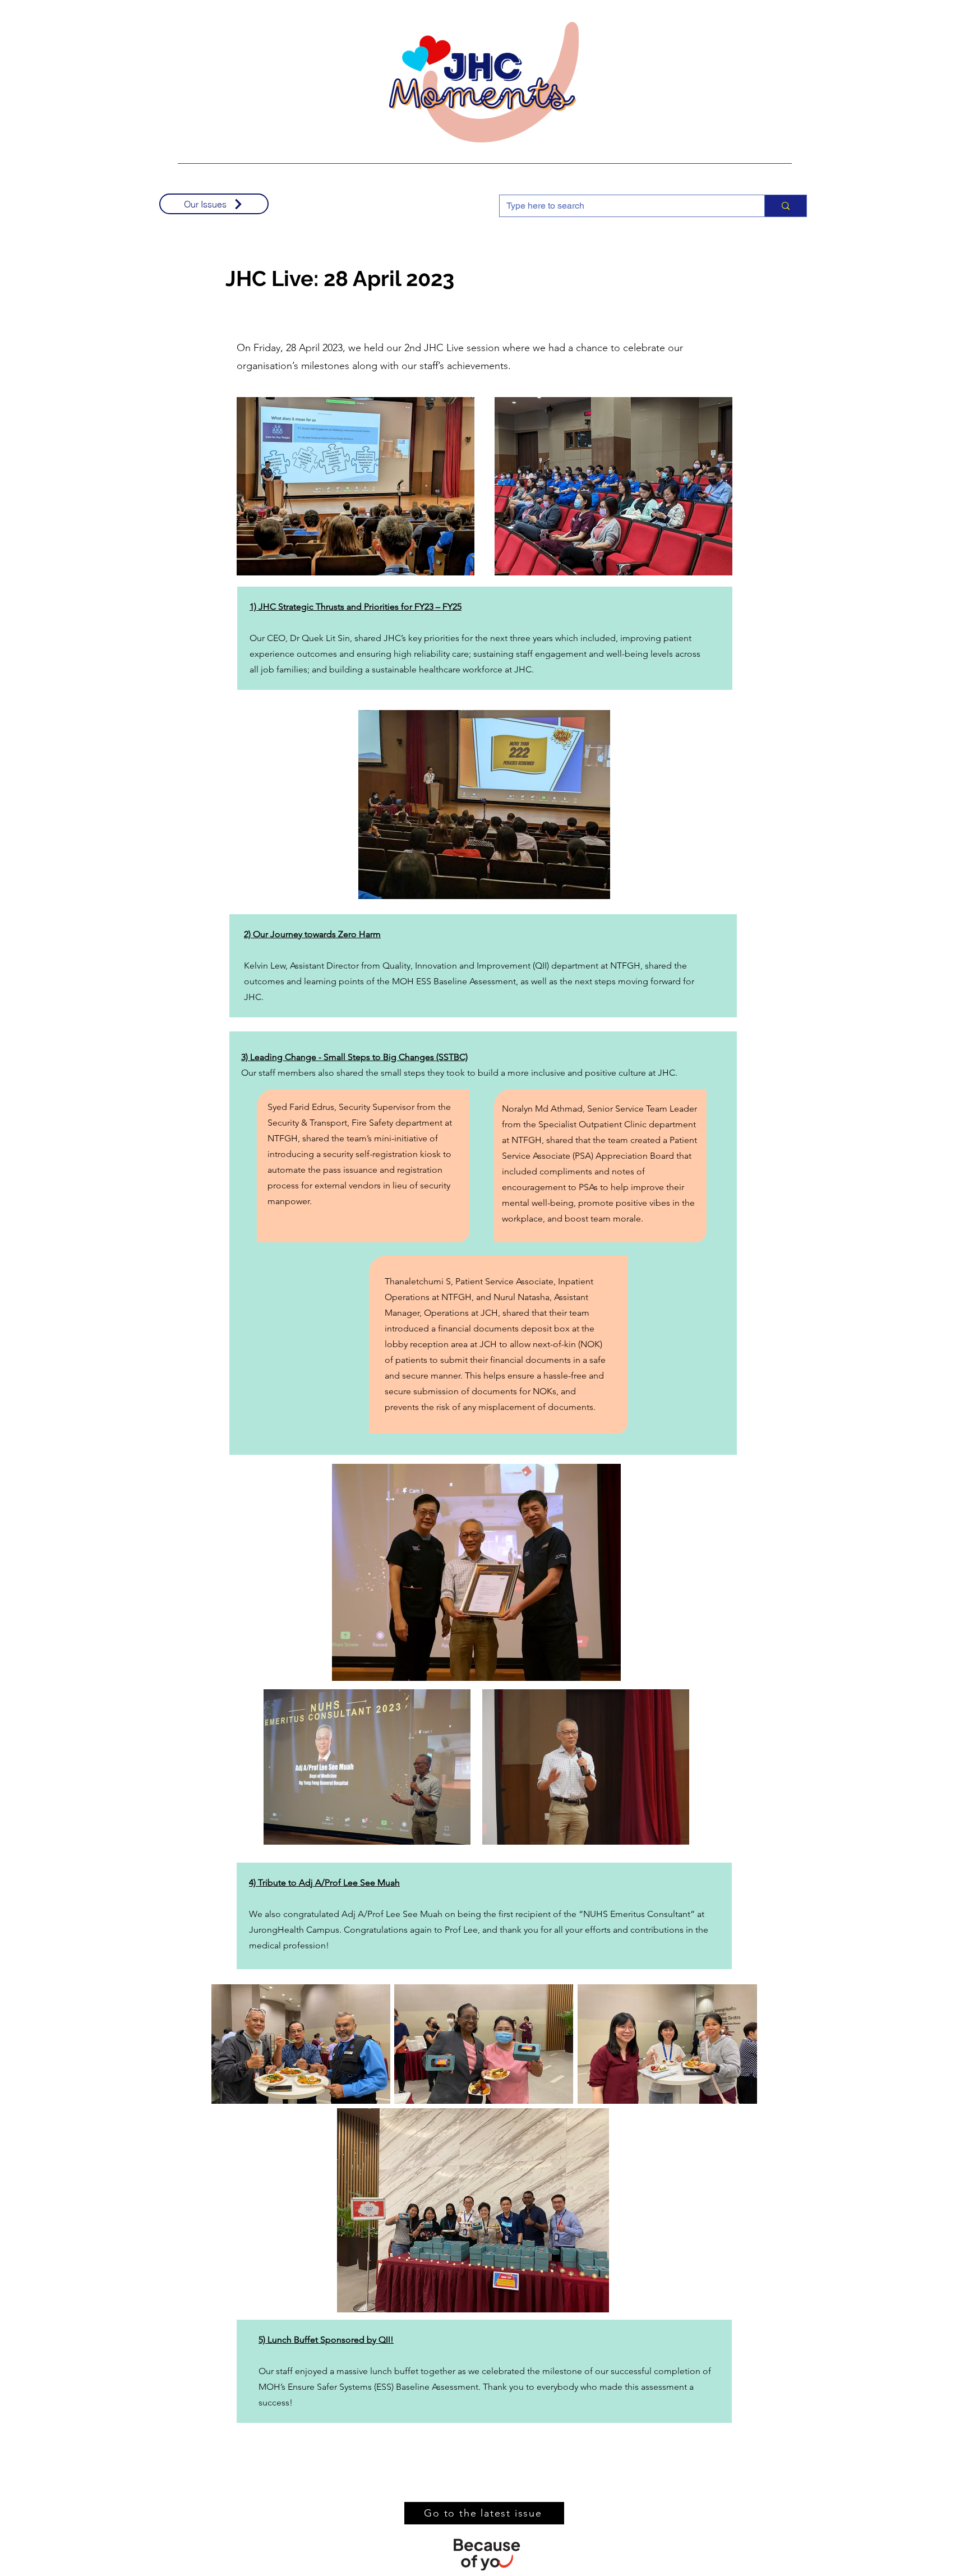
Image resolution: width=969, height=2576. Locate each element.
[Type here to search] (785, 206)
